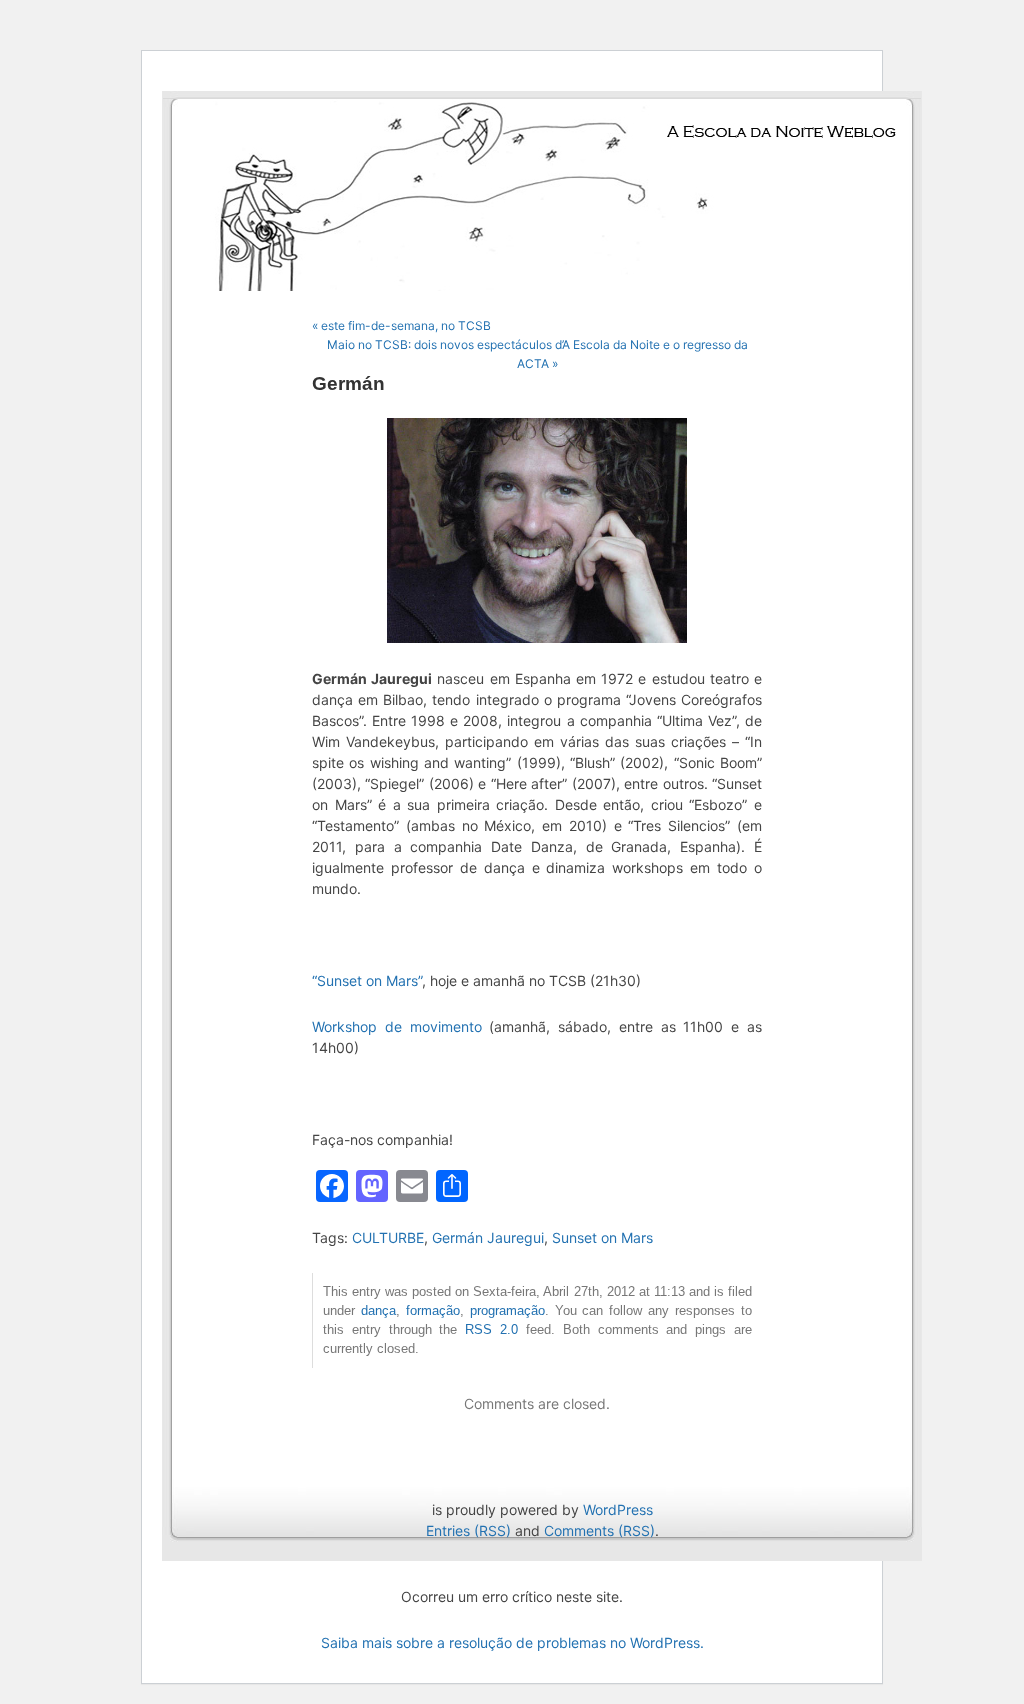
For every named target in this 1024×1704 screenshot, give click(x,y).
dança (378, 1311)
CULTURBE (388, 1237)
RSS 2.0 (491, 1330)
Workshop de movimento (397, 1026)
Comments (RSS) (599, 1530)
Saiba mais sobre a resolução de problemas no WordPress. (512, 1642)
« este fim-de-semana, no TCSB (401, 325)
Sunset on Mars (602, 1237)
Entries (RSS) (468, 1530)
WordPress (618, 1509)
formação (433, 1311)
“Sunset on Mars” (367, 980)
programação (507, 1311)
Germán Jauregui (488, 1237)
